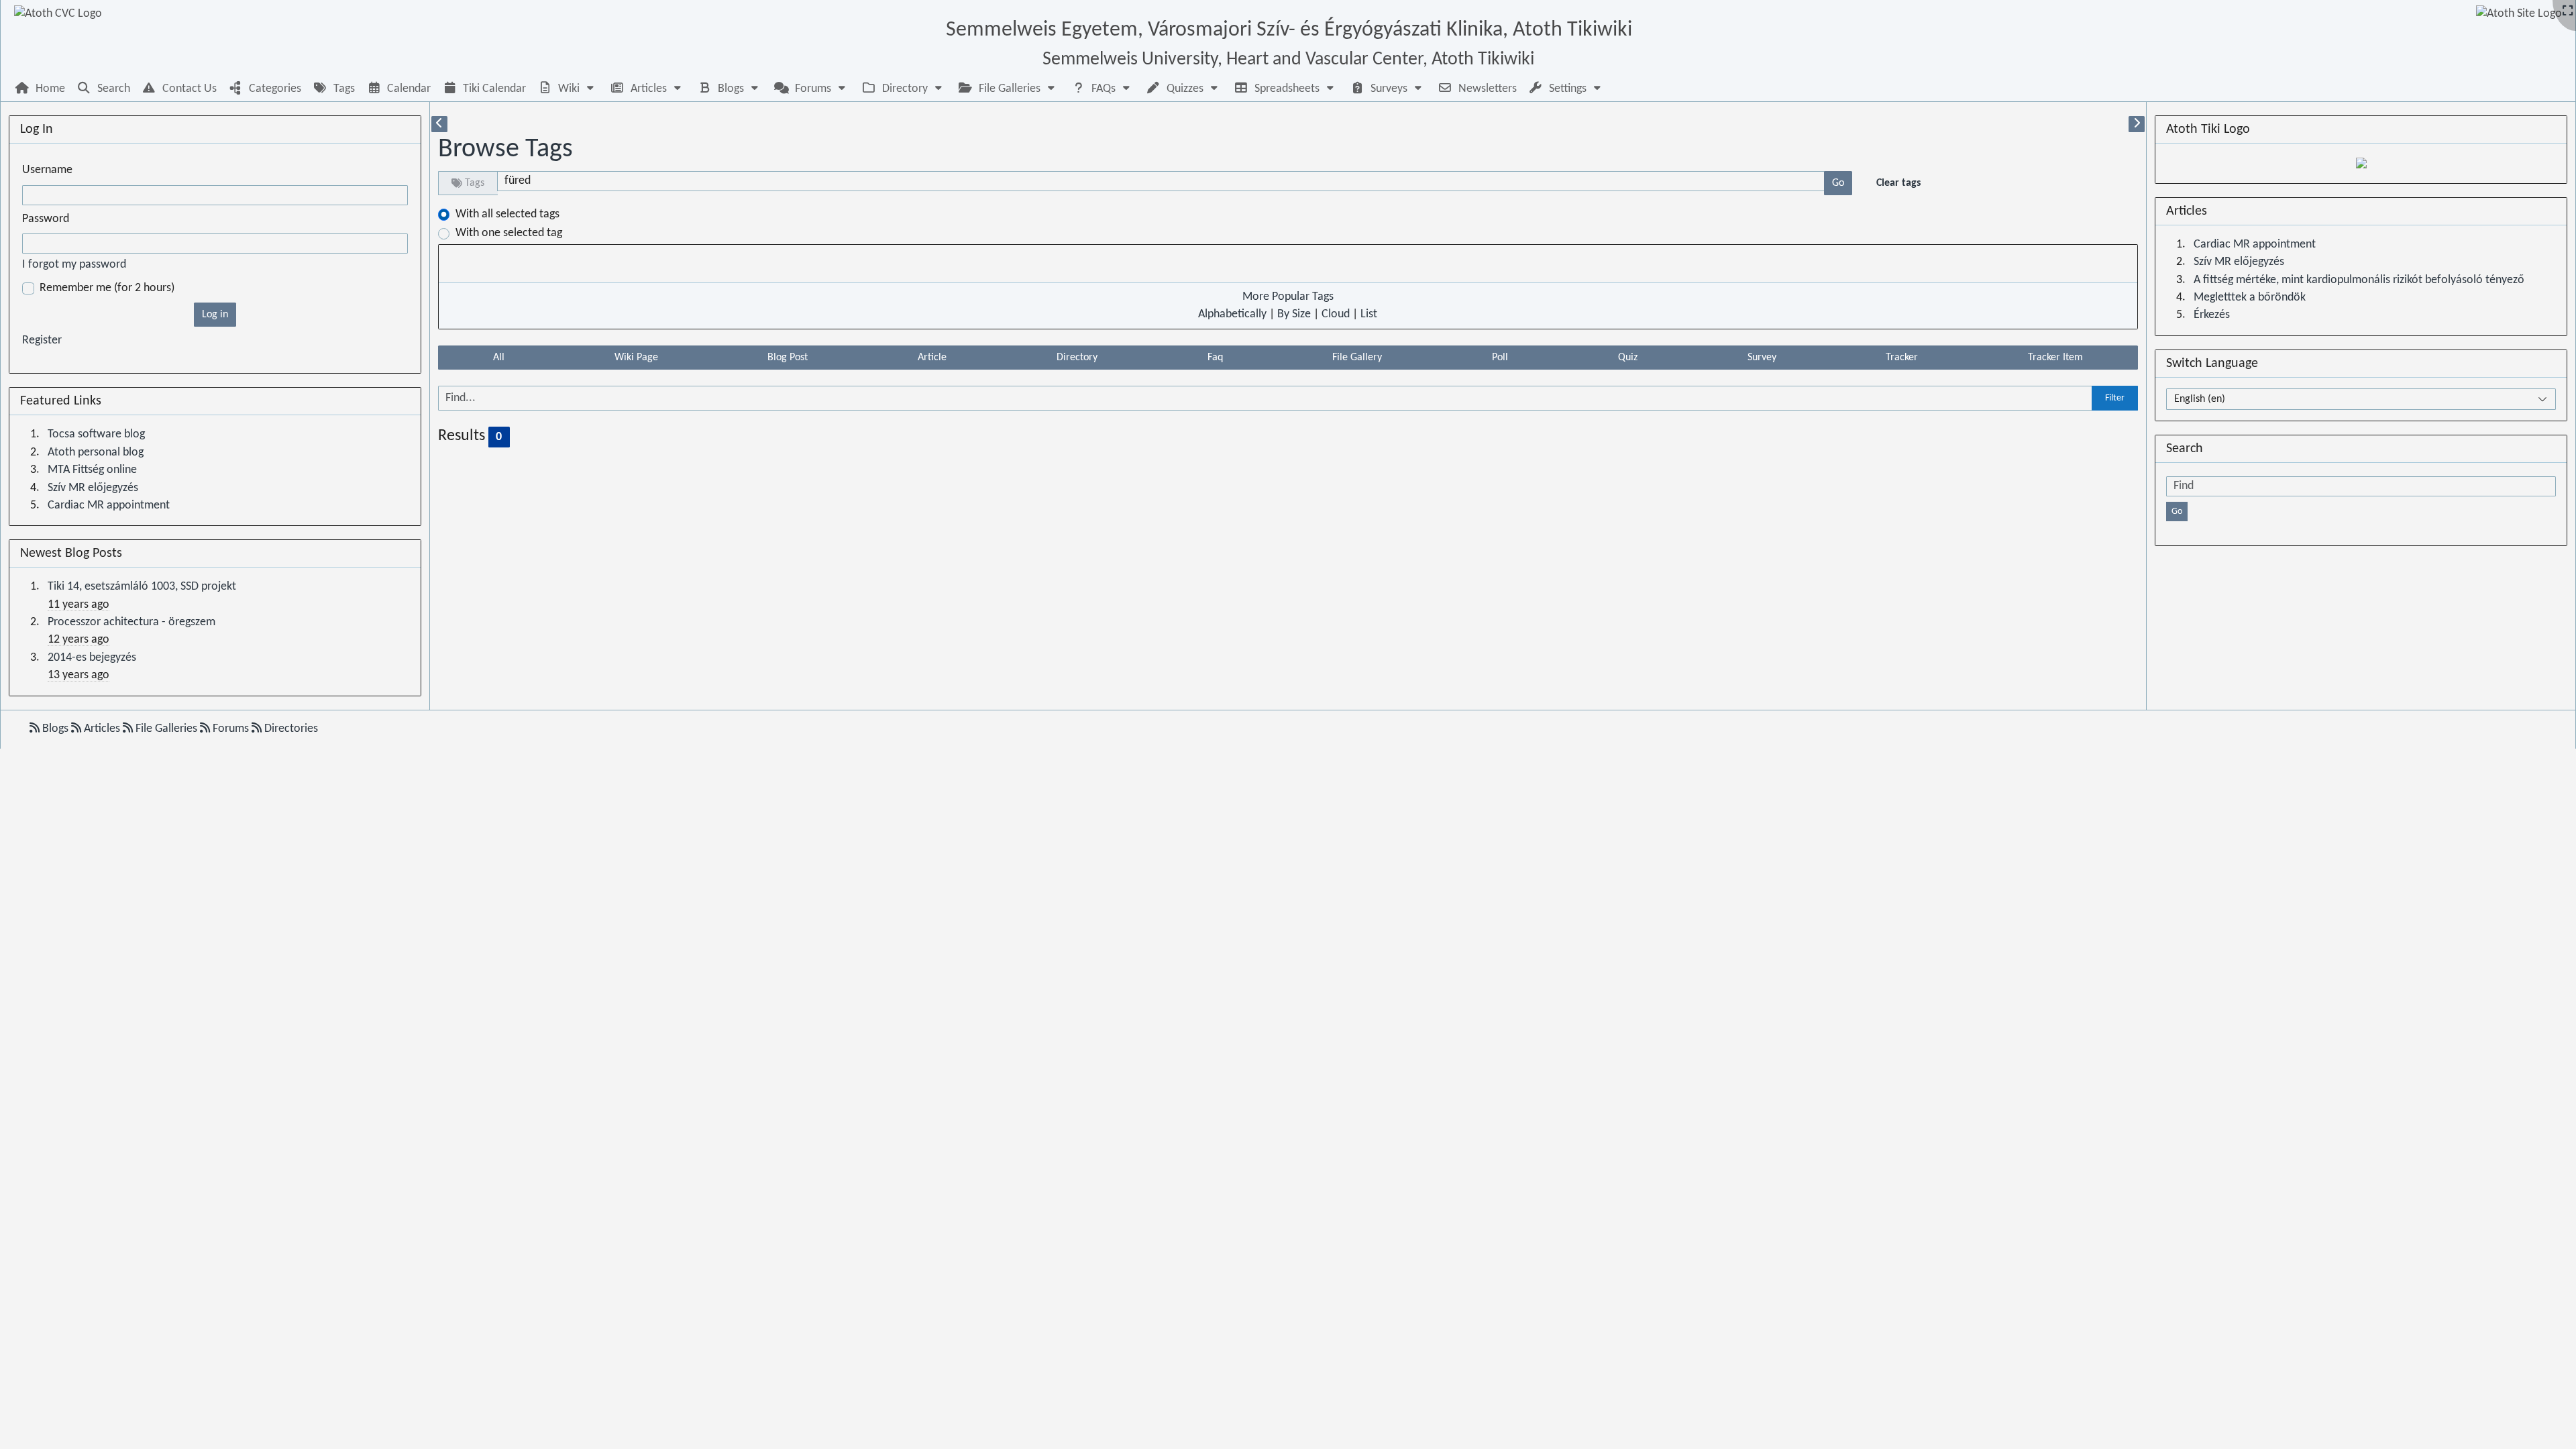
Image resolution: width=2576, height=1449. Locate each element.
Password (46, 219)
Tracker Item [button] (2055, 358)
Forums (231, 729)
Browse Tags (505, 150)
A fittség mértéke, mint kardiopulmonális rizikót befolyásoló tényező (2359, 280)
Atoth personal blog (96, 452)
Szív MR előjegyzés (93, 488)
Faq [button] (1215, 358)
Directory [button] (1077, 358)
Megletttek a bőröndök (2250, 298)
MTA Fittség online (92, 470)
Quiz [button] (1628, 358)
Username (47, 170)
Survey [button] (1762, 358)
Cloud (1336, 314)
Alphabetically (1232, 314)
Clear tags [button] (1898, 183)
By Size (1294, 314)
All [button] (499, 358)
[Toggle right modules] (2137, 124)
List (1369, 314)
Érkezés (2212, 315)
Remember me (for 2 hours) (107, 288)
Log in (215, 315)
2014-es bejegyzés (92, 658)
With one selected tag (509, 233)
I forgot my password (74, 265)
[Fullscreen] (2568, 12)
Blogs (55, 729)
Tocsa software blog (96, 434)
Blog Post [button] (788, 358)
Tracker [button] (1902, 358)
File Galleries (166, 729)
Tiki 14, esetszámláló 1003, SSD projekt (142, 587)
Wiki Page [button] (636, 358)
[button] (568, 89)
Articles (102, 729)
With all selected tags (507, 214)
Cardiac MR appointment (109, 505)
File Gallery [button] (1357, 358)
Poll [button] (1500, 358)
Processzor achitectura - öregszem (131, 622)
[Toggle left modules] (439, 124)
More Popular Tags (1288, 297)
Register (42, 340)
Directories (290, 729)
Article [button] (932, 358)
